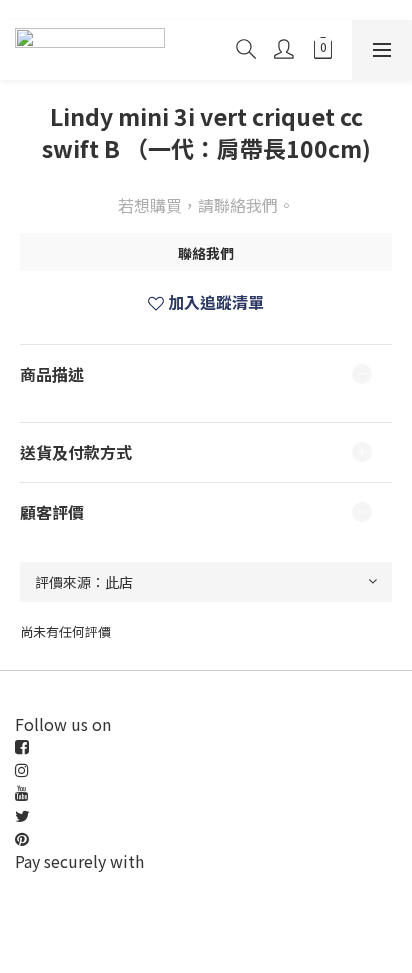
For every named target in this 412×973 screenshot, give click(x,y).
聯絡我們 (206, 253)
